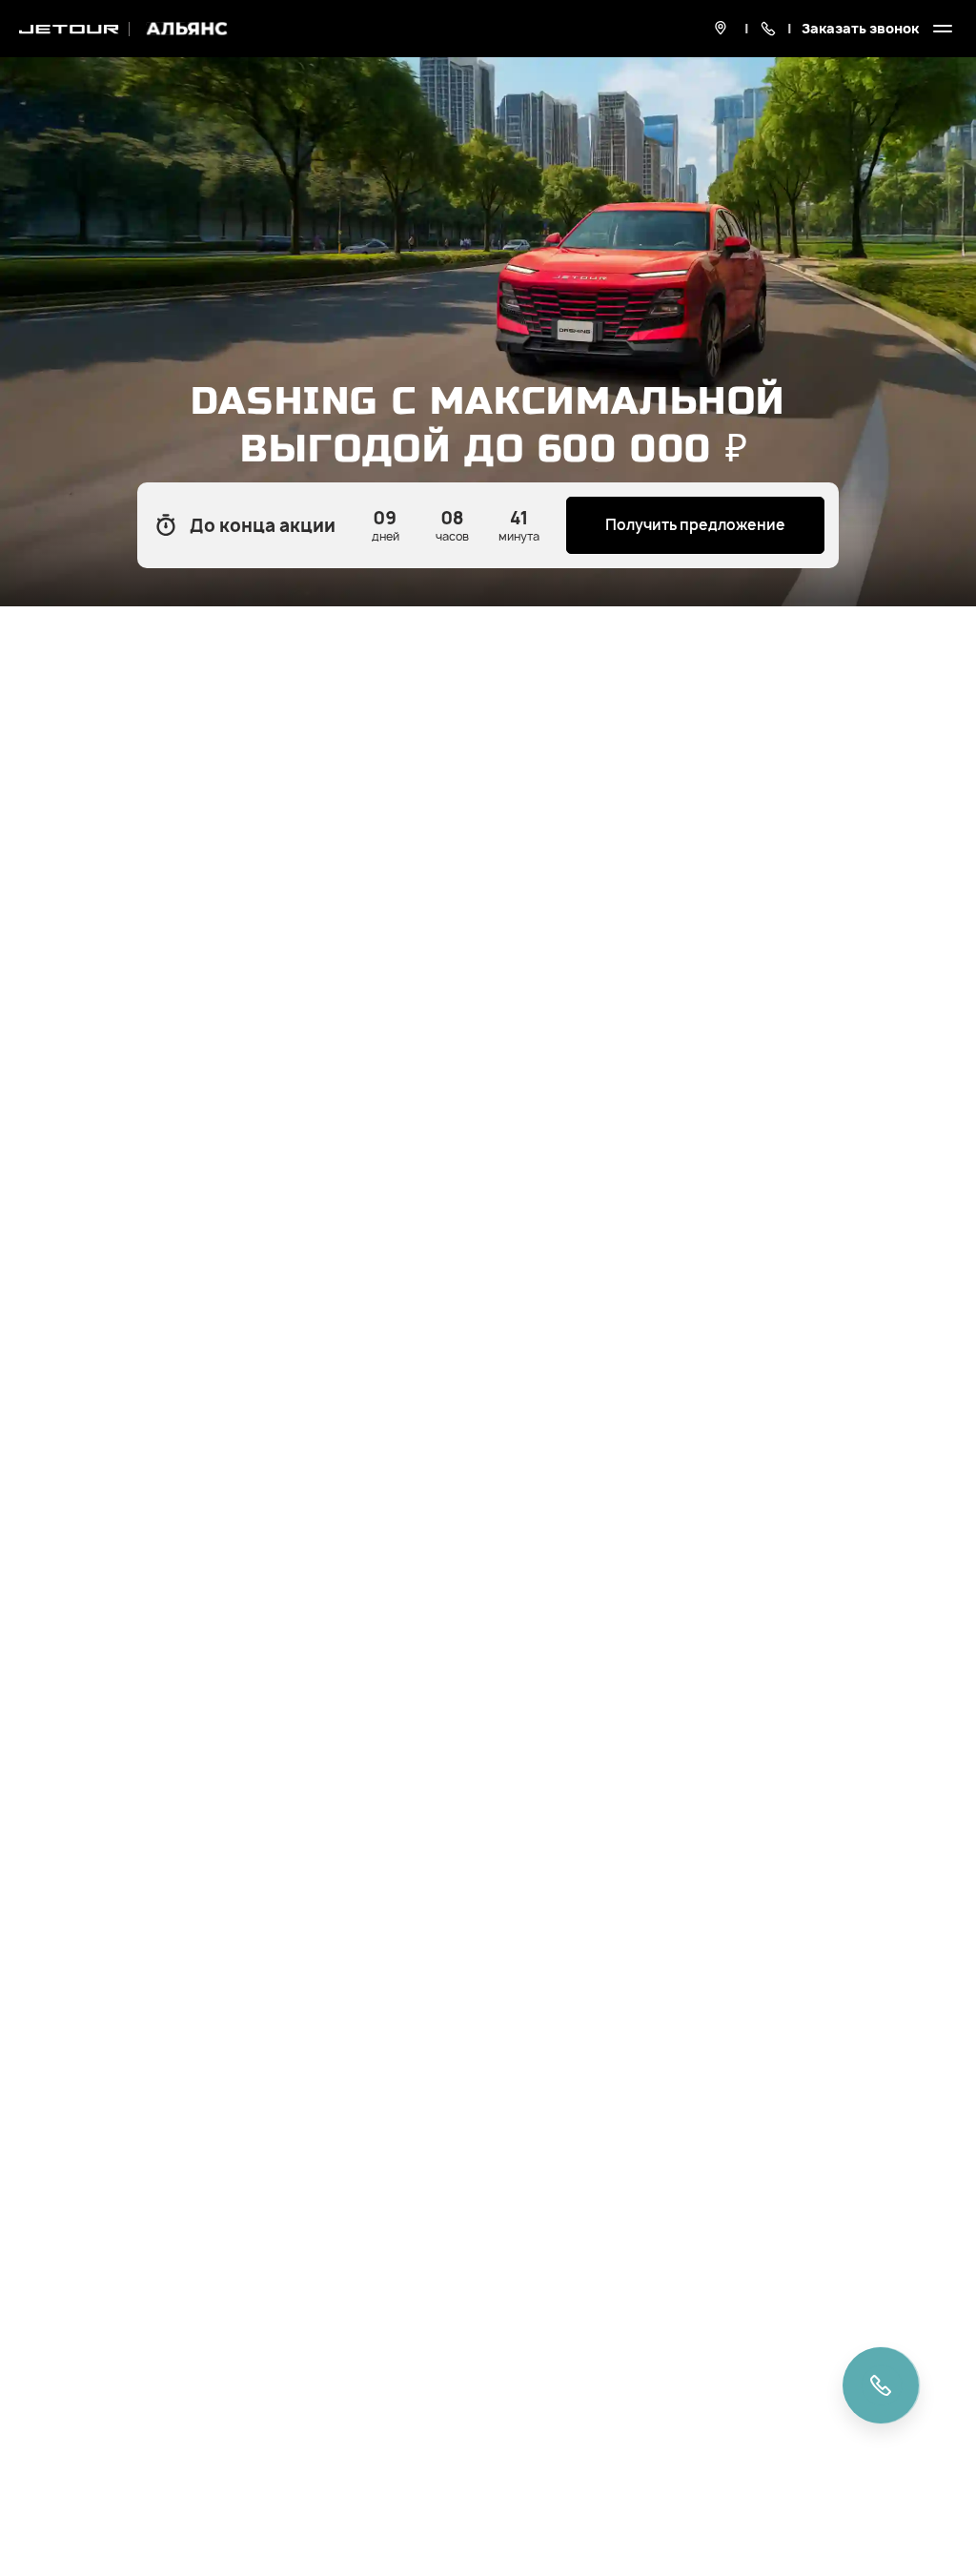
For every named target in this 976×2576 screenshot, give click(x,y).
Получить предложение (695, 525)
